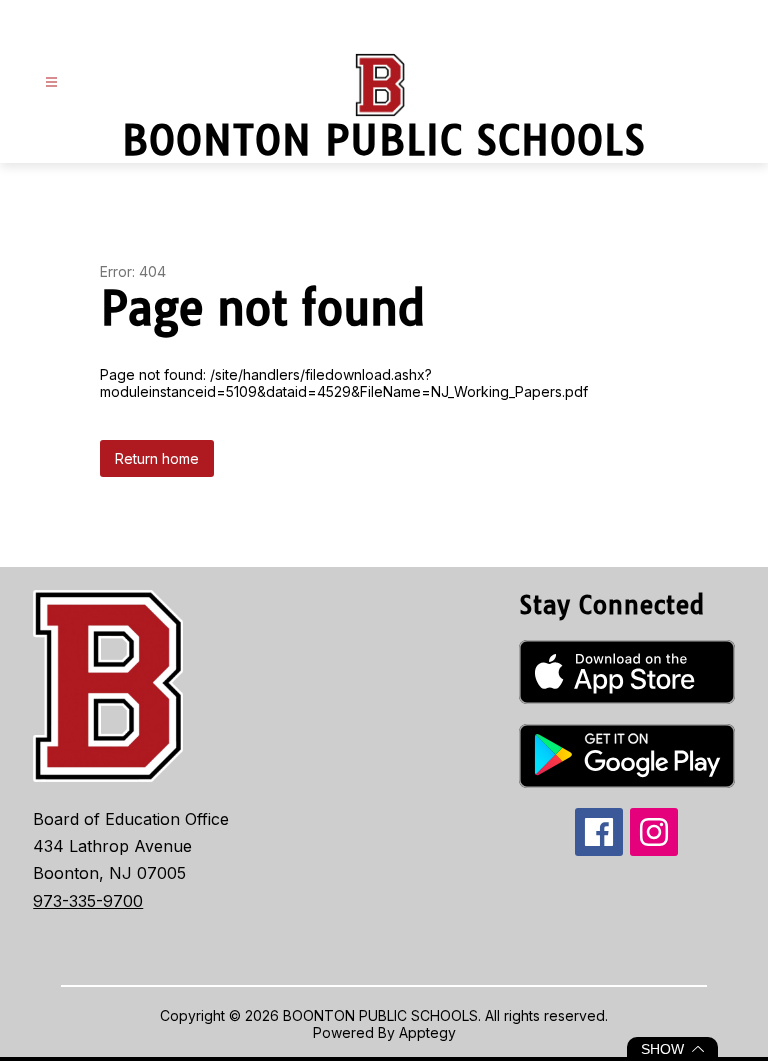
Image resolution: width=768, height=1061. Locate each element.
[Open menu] (51, 82)
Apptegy (427, 1032)
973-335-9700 (88, 901)
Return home (157, 458)
